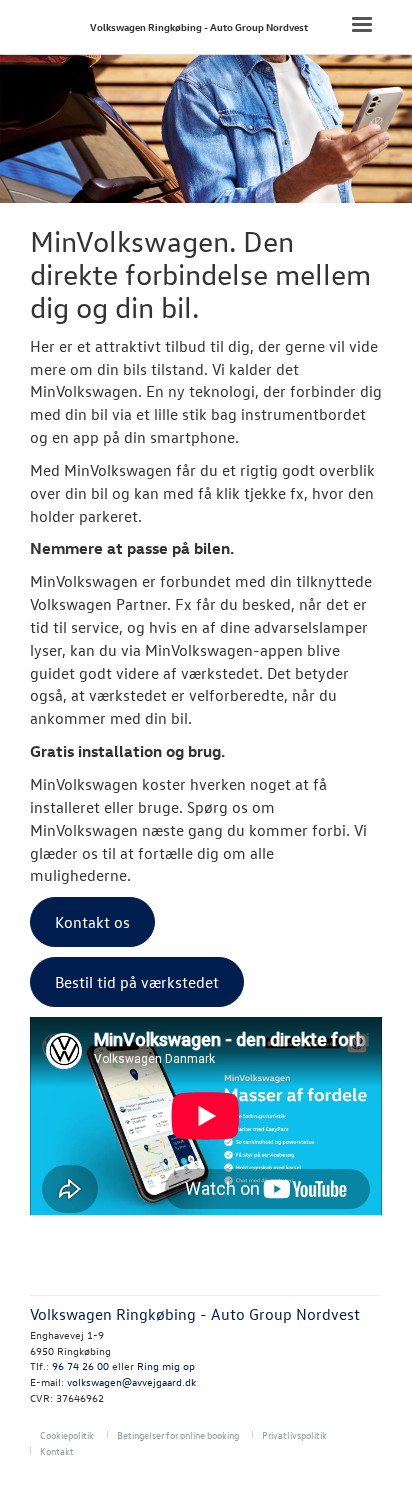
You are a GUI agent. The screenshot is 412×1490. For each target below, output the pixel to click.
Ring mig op (166, 1365)
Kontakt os (92, 922)
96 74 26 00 (80, 1365)
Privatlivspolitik (294, 1434)
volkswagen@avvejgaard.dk (131, 1381)
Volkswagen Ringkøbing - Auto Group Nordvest (199, 26)
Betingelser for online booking (178, 1434)
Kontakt (57, 1450)
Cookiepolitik (67, 1434)
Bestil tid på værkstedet (137, 982)
